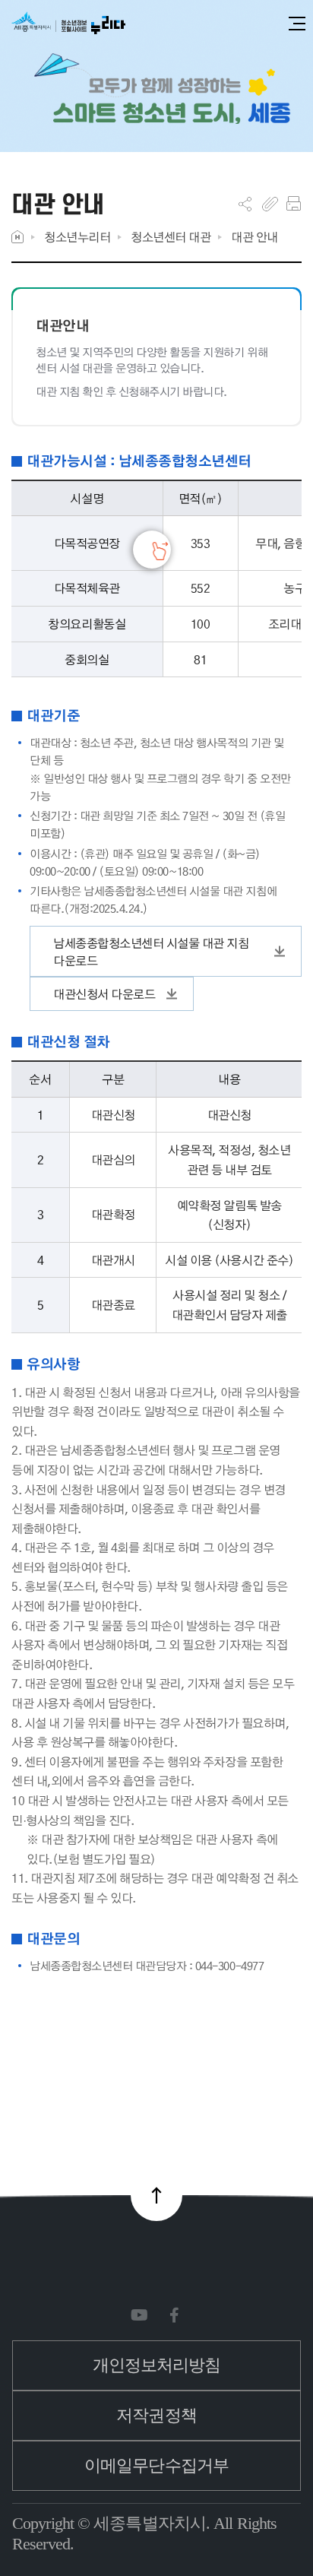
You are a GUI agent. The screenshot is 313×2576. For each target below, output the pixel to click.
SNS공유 (245, 204)
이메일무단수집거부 (156, 2465)
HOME (17, 237)
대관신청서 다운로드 (104, 994)
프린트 (294, 204)
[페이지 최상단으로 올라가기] (156, 2195)
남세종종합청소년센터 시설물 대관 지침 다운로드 (151, 952)
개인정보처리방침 (157, 2365)
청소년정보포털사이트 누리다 (68, 24)
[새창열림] (142, 2316)
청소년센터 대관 (171, 237)
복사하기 (270, 204)
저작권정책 (156, 2415)
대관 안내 (255, 237)
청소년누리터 (77, 237)
